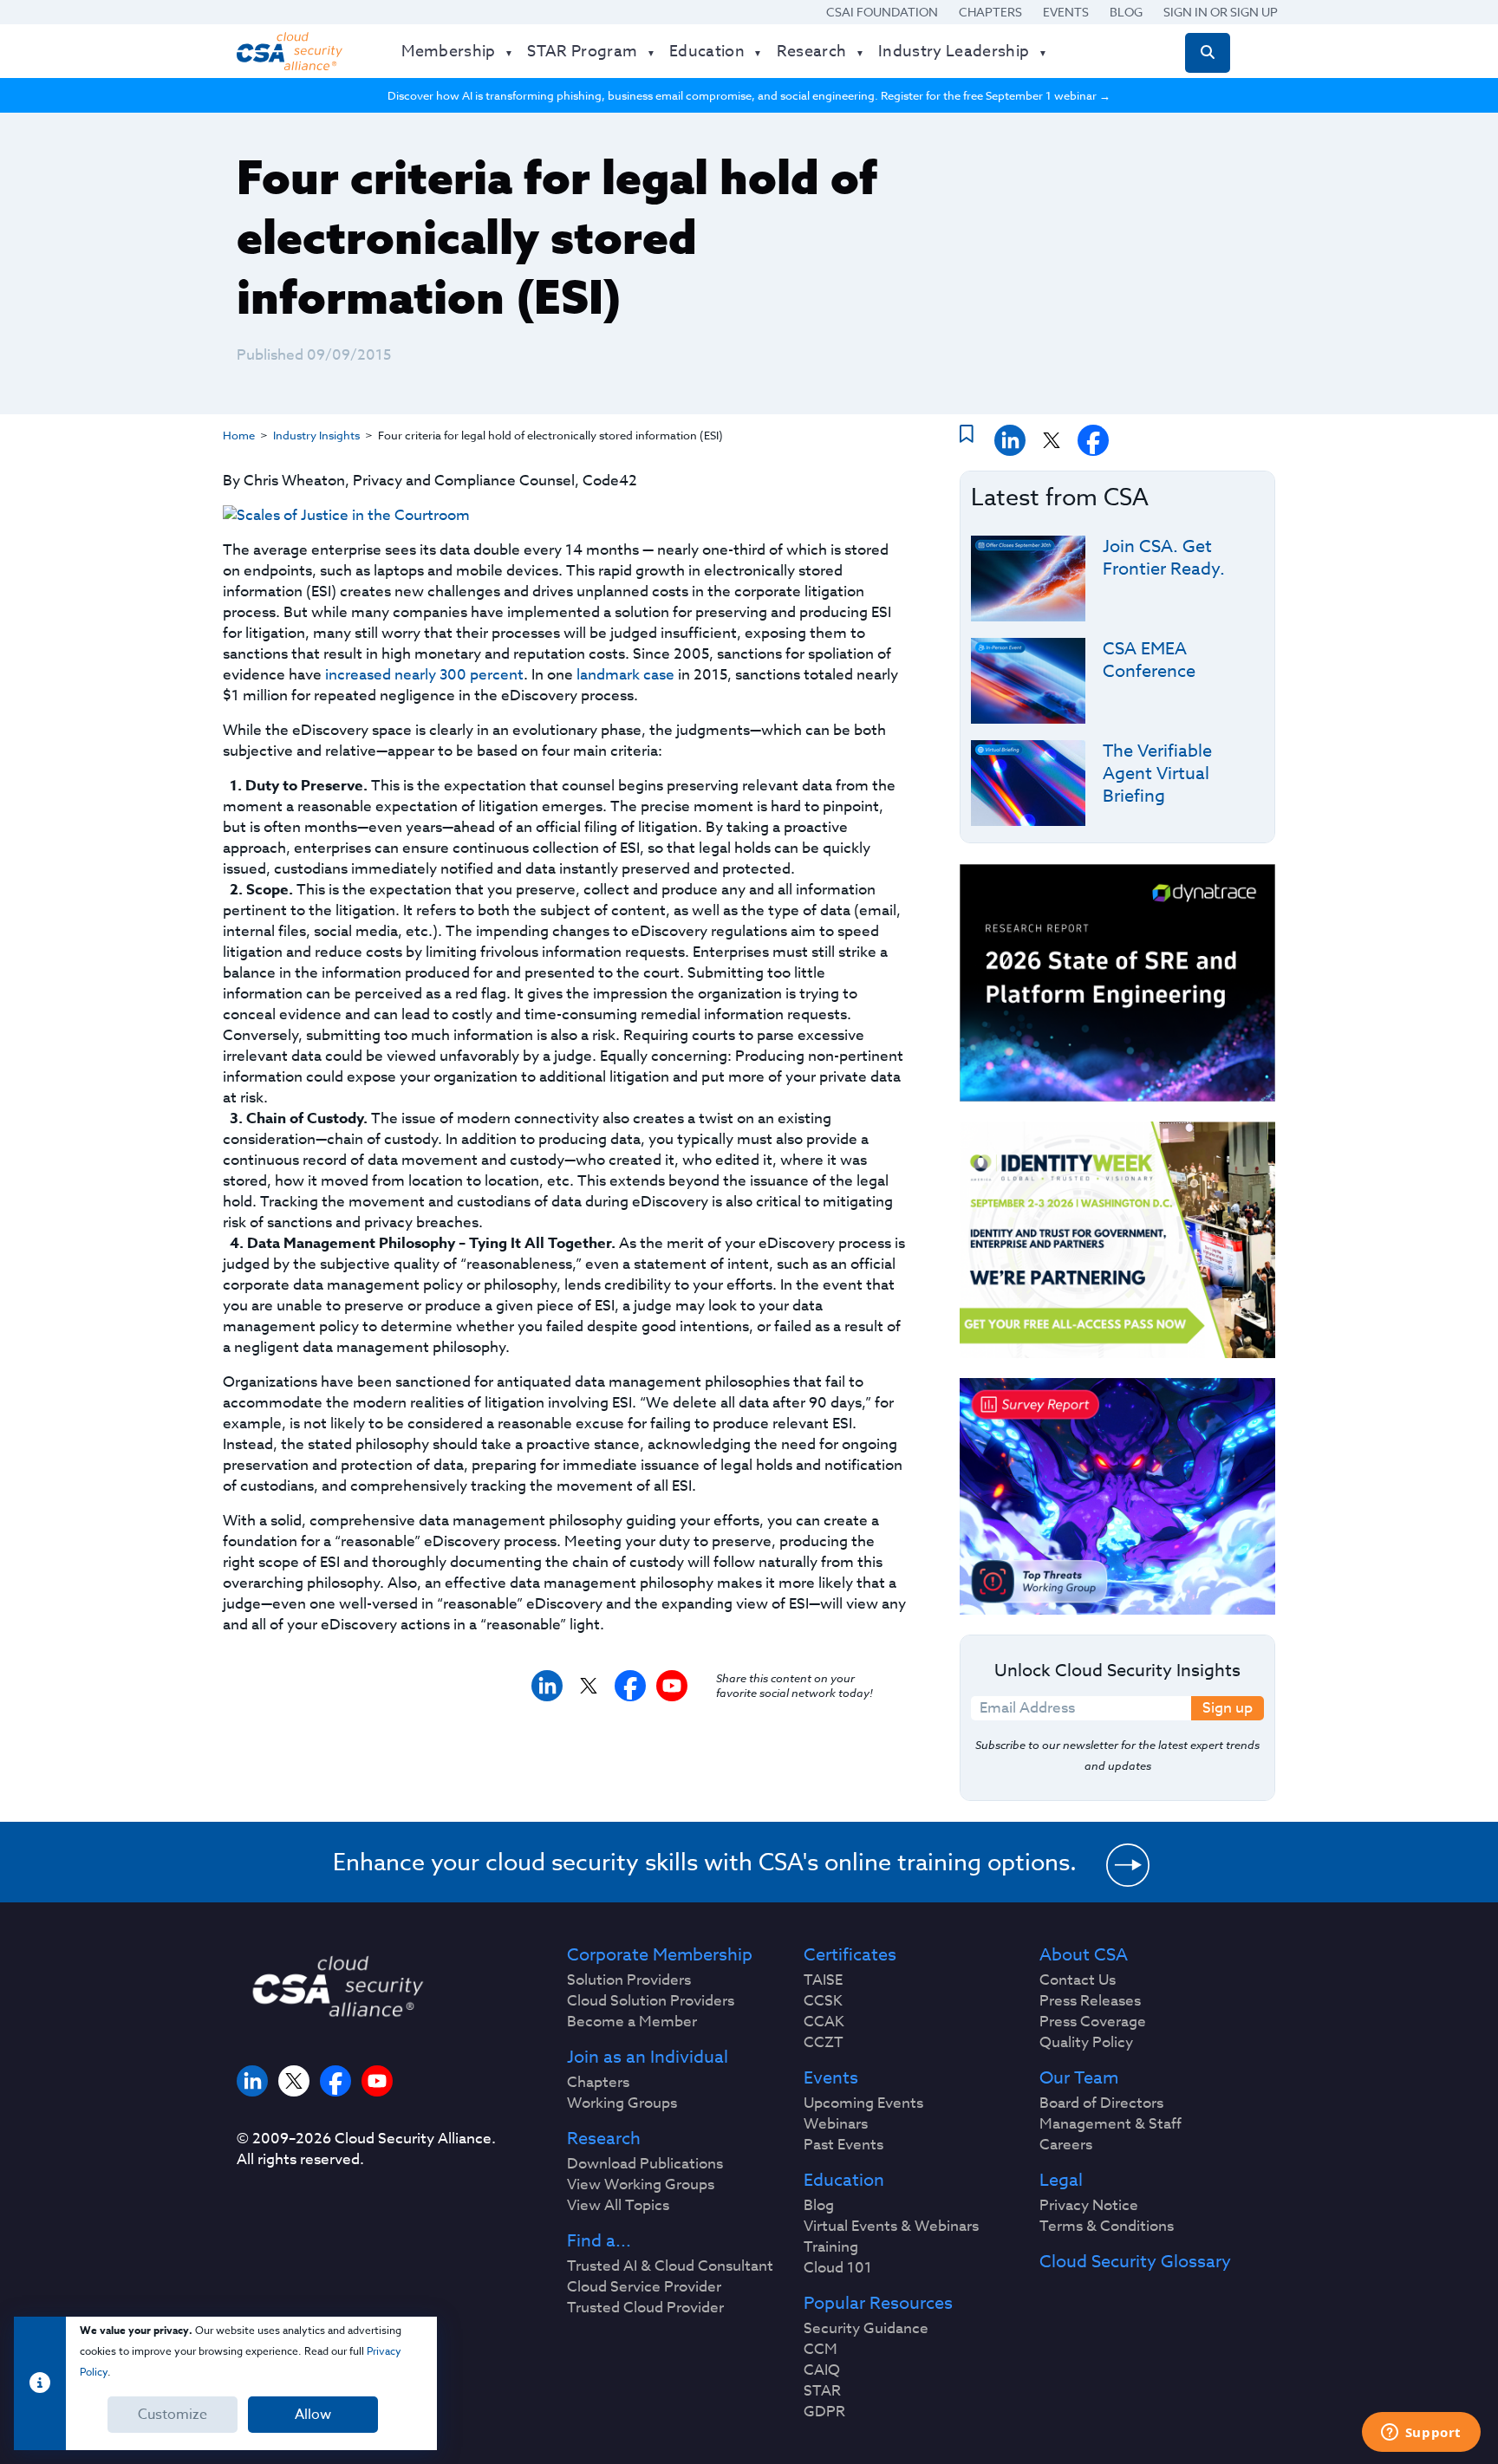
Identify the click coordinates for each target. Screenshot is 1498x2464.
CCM (821, 2350)
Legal (1061, 2181)
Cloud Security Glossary (1135, 2262)
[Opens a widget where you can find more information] (1421, 2434)
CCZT (824, 2043)
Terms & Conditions (1107, 2227)
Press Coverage (1093, 2022)
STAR (822, 2391)
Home (239, 435)
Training (831, 2247)
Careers (1066, 2145)
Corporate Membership (660, 1955)
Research (604, 2139)
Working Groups (622, 2103)
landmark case (625, 675)
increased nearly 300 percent (424, 675)
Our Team (1079, 2078)
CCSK (823, 2001)
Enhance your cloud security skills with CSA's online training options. (705, 1862)
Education (844, 2181)
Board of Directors (1101, 2103)
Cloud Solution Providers (651, 2001)
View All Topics (618, 2206)
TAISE (823, 1980)
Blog (1126, 12)
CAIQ (822, 2370)
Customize (173, 2415)
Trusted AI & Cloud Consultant (670, 2266)
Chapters (990, 12)
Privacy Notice (1089, 2206)
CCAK (824, 2022)
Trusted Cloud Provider (645, 2308)
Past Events (843, 2145)
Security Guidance (866, 2329)
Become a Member (632, 2022)
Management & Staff (1110, 2124)
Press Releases (1090, 2001)
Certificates (850, 1955)
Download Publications (645, 2164)
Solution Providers (629, 1980)
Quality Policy (1086, 2043)
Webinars (836, 2124)
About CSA (1084, 1955)
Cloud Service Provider (644, 2287)
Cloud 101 (838, 2268)
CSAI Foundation (882, 12)
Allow (313, 2415)
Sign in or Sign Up (1221, 12)
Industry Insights (316, 435)
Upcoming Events (863, 2103)
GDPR (824, 2412)
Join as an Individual (648, 2058)
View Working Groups (641, 2185)
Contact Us (1078, 1980)
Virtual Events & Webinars (891, 2227)
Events (1066, 12)
